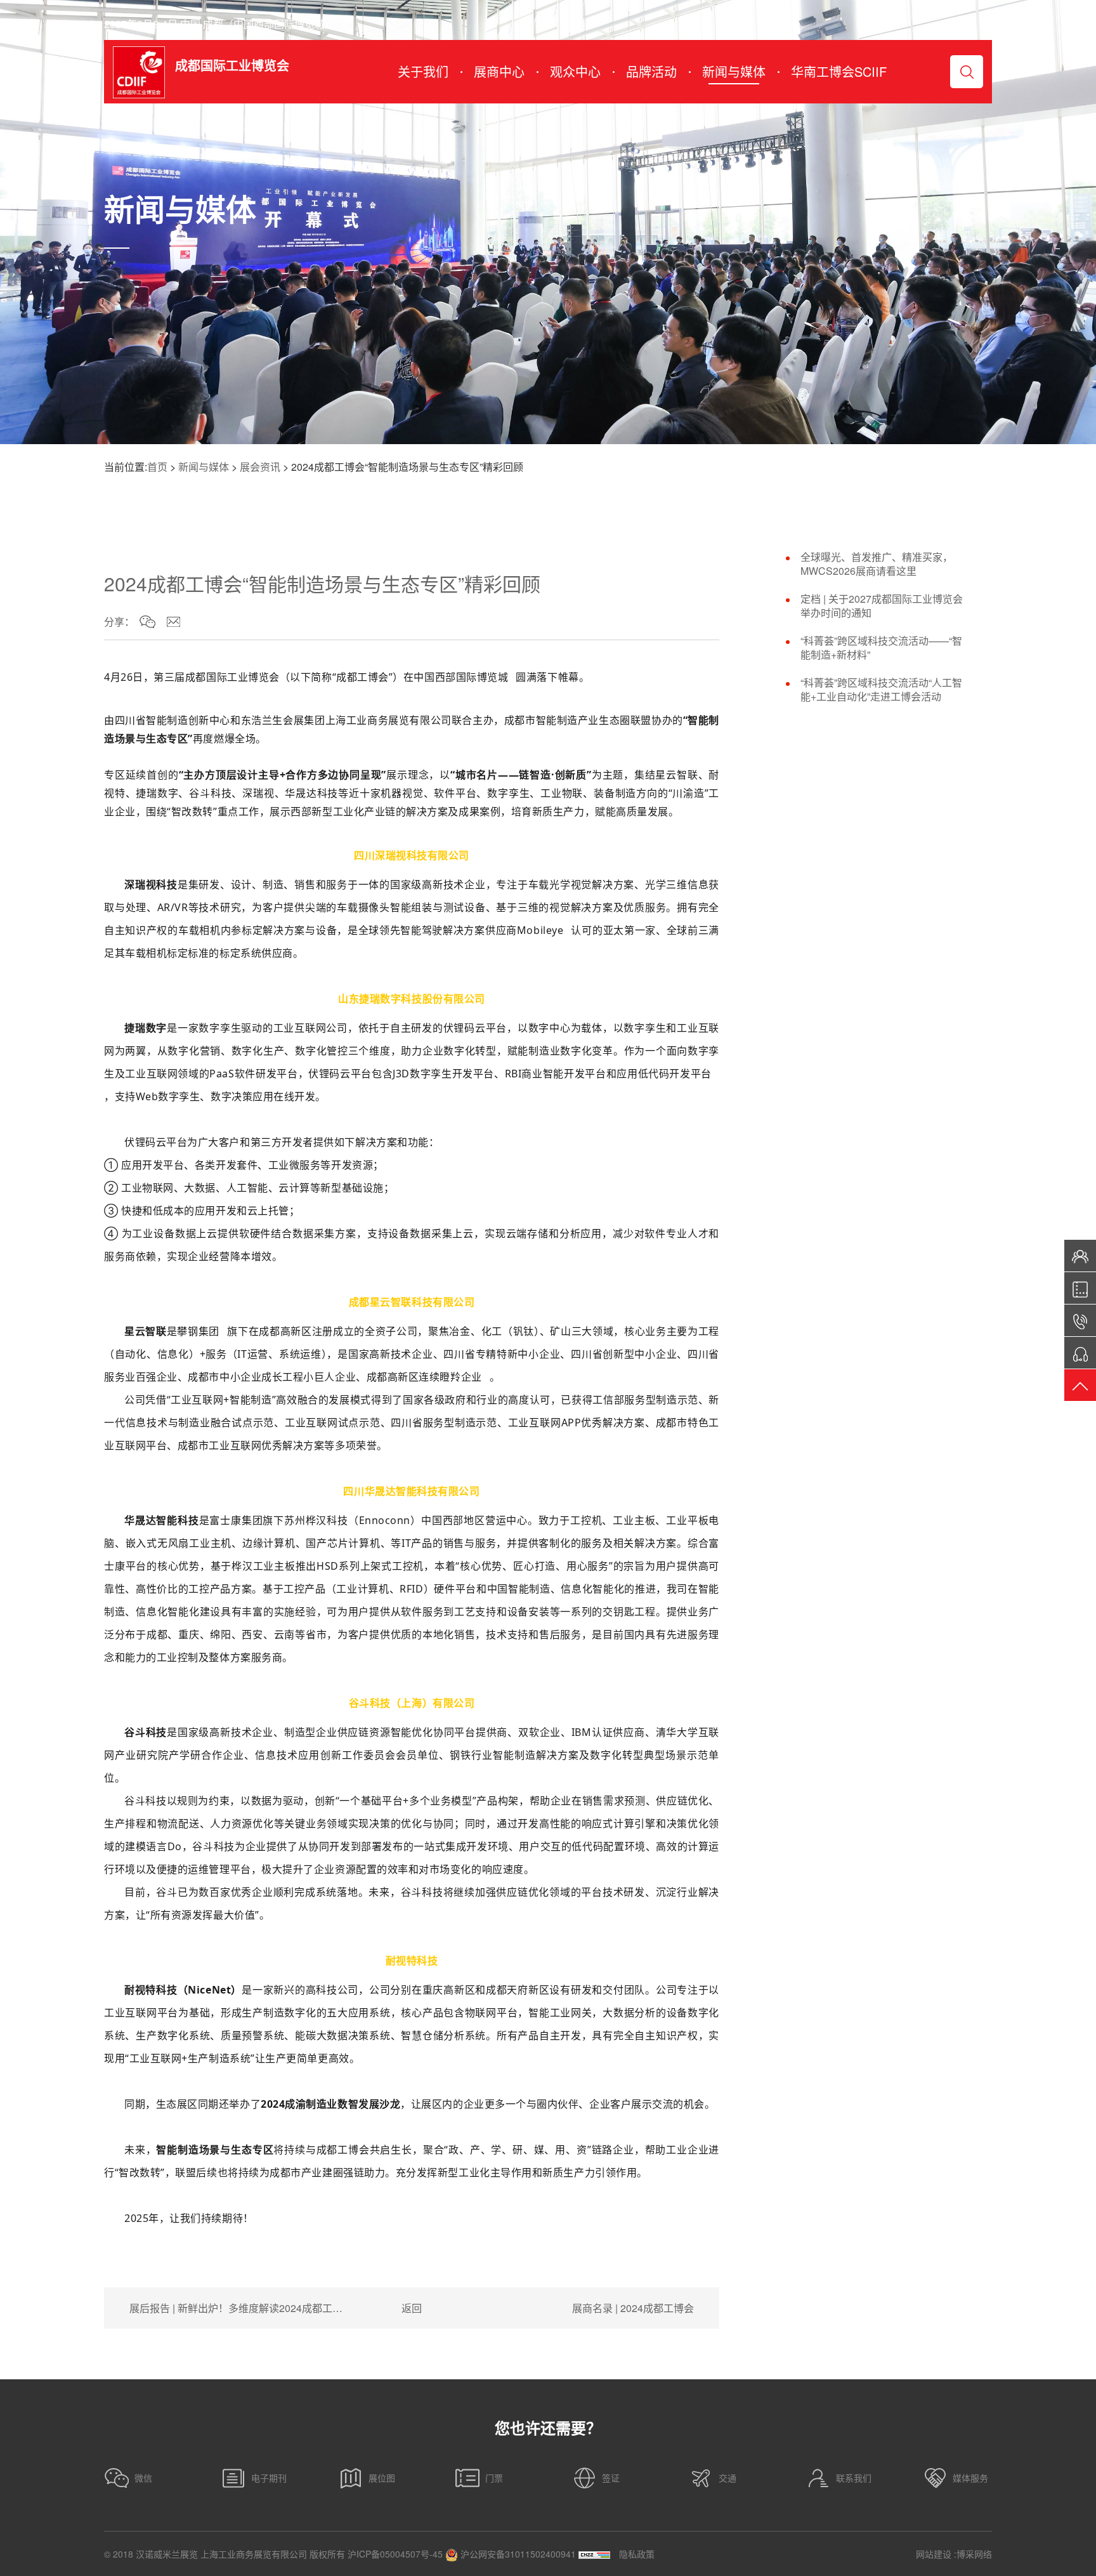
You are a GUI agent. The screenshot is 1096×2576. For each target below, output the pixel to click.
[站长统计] (594, 2554)
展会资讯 (260, 467)
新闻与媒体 (204, 467)
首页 (157, 467)
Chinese (958, 24)
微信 (143, 2478)
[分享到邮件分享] (173, 622)
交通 (727, 2478)
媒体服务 (970, 2478)
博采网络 (974, 2554)
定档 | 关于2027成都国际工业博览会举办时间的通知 (882, 606)
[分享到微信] (147, 622)
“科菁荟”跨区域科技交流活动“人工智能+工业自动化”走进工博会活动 (881, 690)
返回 (412, 2308)
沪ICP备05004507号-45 (395, 2554)
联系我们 (854, 2478)
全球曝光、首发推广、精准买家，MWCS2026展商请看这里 (877, 564)
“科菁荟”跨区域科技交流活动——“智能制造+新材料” (881, 648)
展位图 (382, 2478)
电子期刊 (269, 2478)
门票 (494, 2478)
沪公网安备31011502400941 (517, 2554)
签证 (611, 2478)
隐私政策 (637, 2554)
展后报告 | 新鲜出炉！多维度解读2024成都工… (236, 2308)
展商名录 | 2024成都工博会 (633, 2308)
